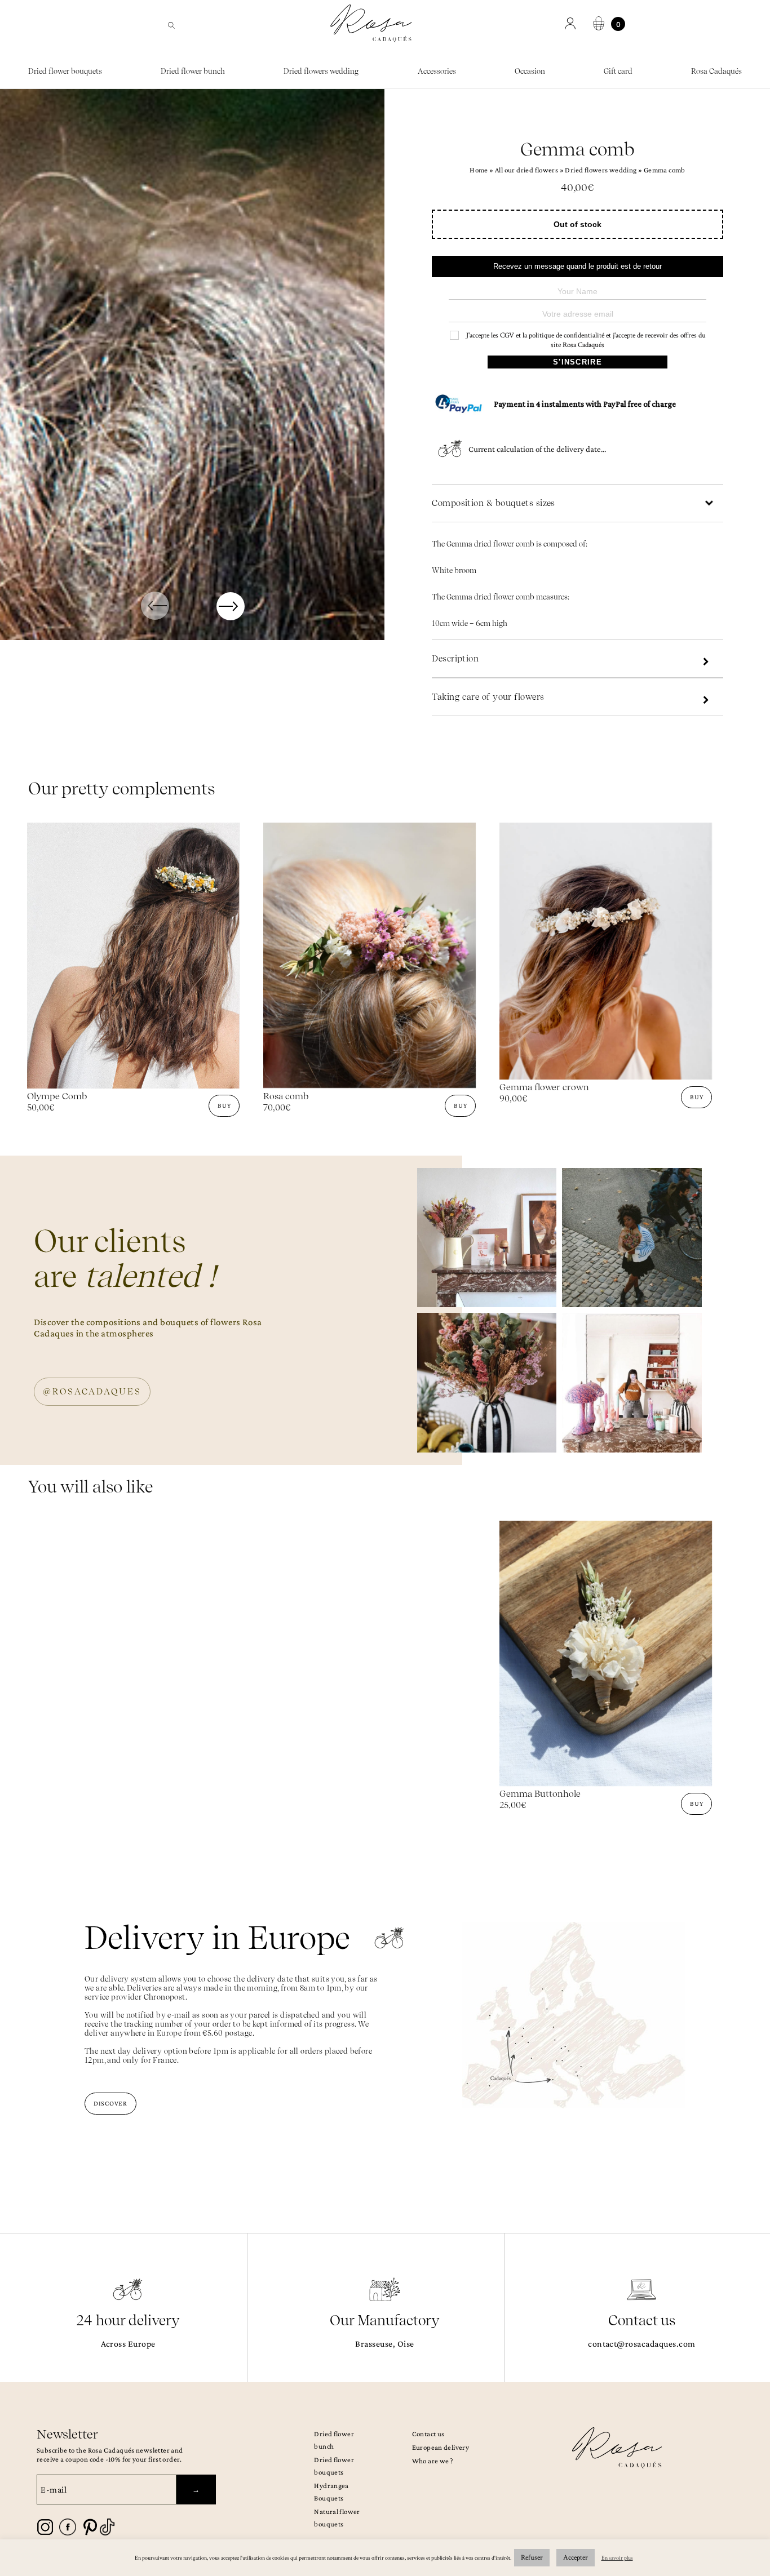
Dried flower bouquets (65, 71)
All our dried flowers (526, 170)
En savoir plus (617, 2558)
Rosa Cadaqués (716, 71)
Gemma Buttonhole (540, 1794)
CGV (507, 336)
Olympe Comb (57, 1096)
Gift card (618, 71)
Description (455, 659)
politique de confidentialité (567, 336)
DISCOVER (110, 2103)
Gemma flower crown (544, 1087)
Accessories (437, 71)
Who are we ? (433, 2461)
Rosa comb (286, 1096)
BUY (224, 1105)
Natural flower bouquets (337, 2518)
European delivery (441, 2447)
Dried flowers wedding (321, 71)
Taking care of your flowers (488, 697)
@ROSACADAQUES (92, 1392)
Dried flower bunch (193, 71)
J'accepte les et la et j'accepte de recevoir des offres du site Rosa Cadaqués (585, 340)
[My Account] (572, 24)
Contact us (428, 2434)
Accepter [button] (576, 2558)
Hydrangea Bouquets (331, 2492)
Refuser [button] (532, 2558)
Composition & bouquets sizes (494, 503)
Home (479, 170)
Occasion (530, 71)
